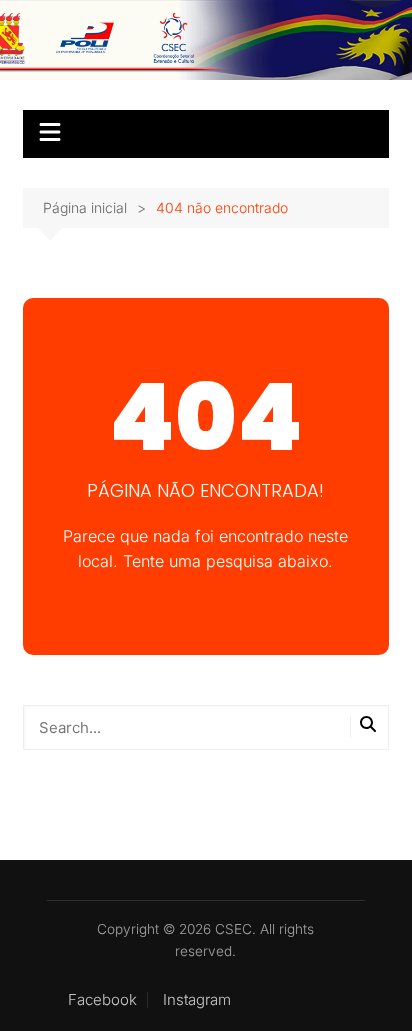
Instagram (197, 1000)
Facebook (102, 1000)
